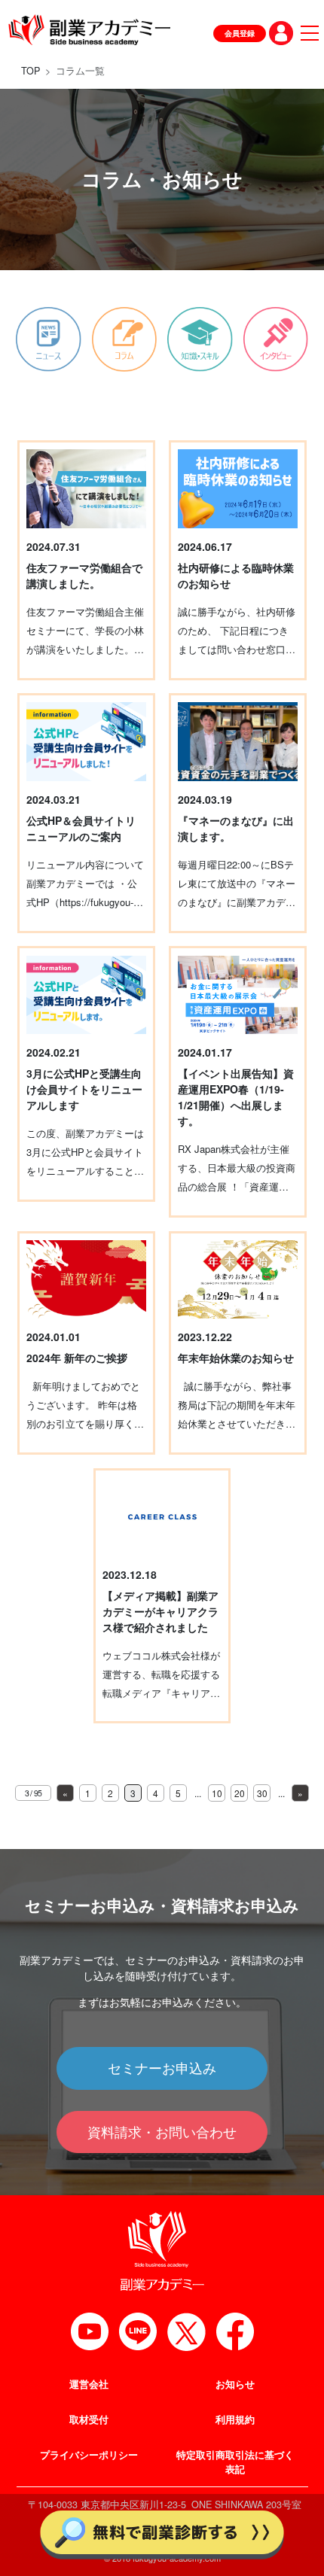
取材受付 (89, 2419)
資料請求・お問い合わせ (162, 2132)
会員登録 (240, 33)
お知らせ (235, 2384)
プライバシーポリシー (89, 2455)
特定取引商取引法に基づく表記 (235, 2462)
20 (240, 1793)
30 (262, 1793)
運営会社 (89, 2384)
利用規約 (235, 2419)
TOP (31, 71)
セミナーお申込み (162, 2068)
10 (217, 1793)
